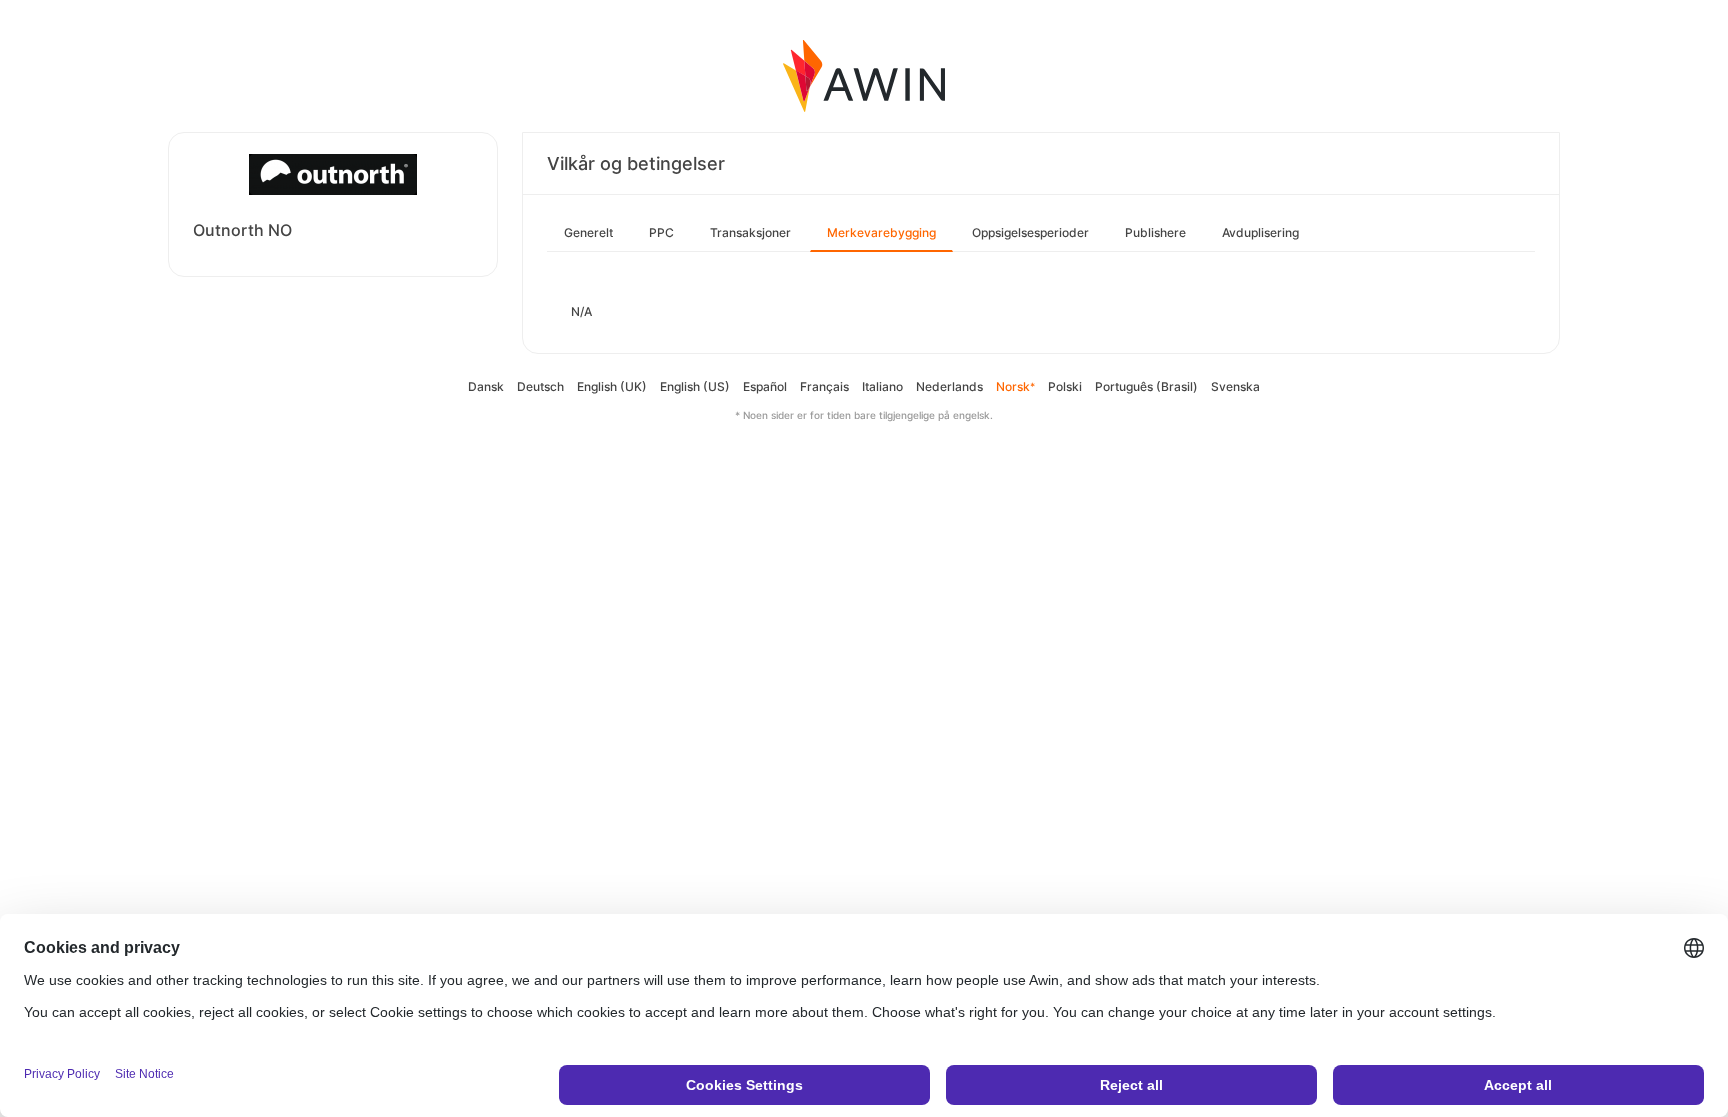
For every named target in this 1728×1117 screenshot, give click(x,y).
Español (765, 386)
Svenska (1235, 386)
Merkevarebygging (881, 232)
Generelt (588, 232)
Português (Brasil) (1146, 386)
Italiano (882, 386)
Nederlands (949, 386)
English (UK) (612, 386)
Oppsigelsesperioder (1030, 232)
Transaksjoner (750, 232)
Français (824, 386)
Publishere (1155, 232)
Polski (1065, 386)
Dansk (486, 386)
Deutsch (540, 386)
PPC (661, 232)
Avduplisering (1260, 232)
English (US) (695, 386)
